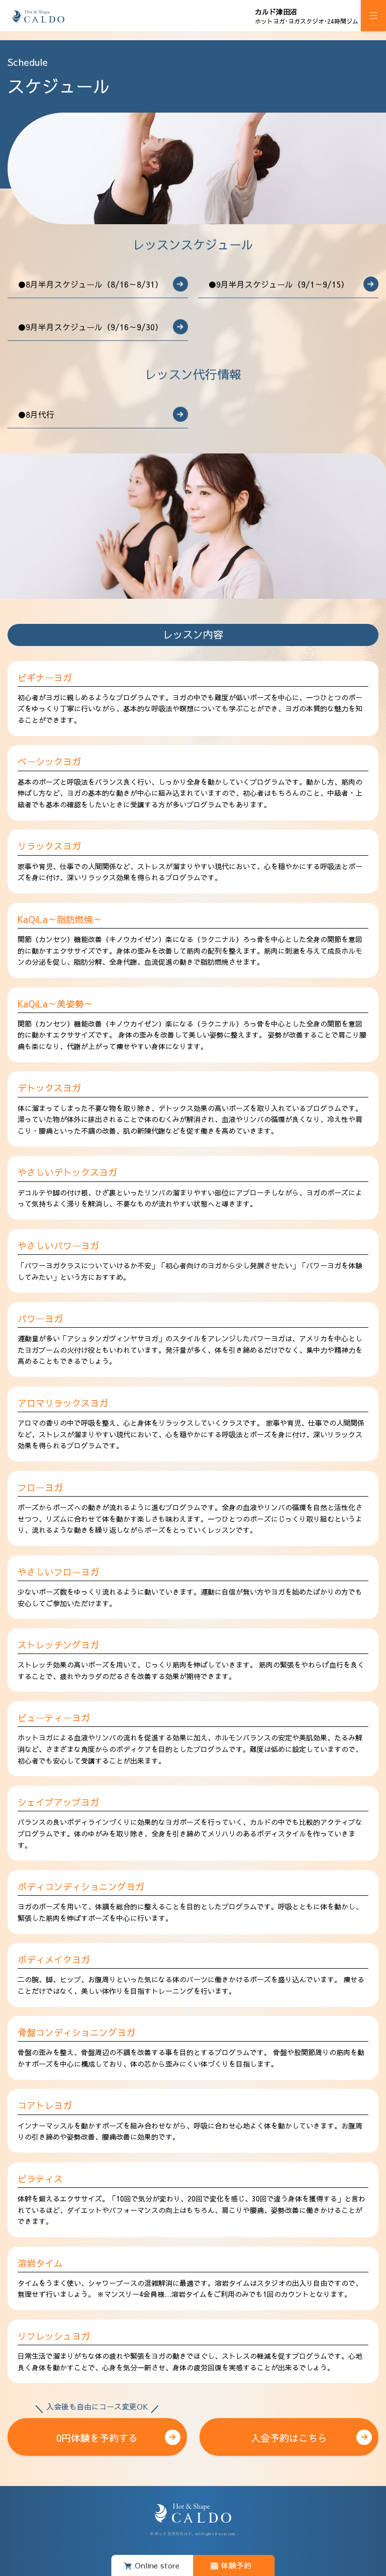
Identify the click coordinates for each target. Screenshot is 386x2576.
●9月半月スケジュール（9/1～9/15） (278, 284)
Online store (157, 2565)
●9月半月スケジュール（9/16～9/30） (90, 327)
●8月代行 (36, 414)
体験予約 (236, 2565)
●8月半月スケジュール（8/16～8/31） (90, 284)
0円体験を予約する (97, 2431)
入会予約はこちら (289, 2438)
